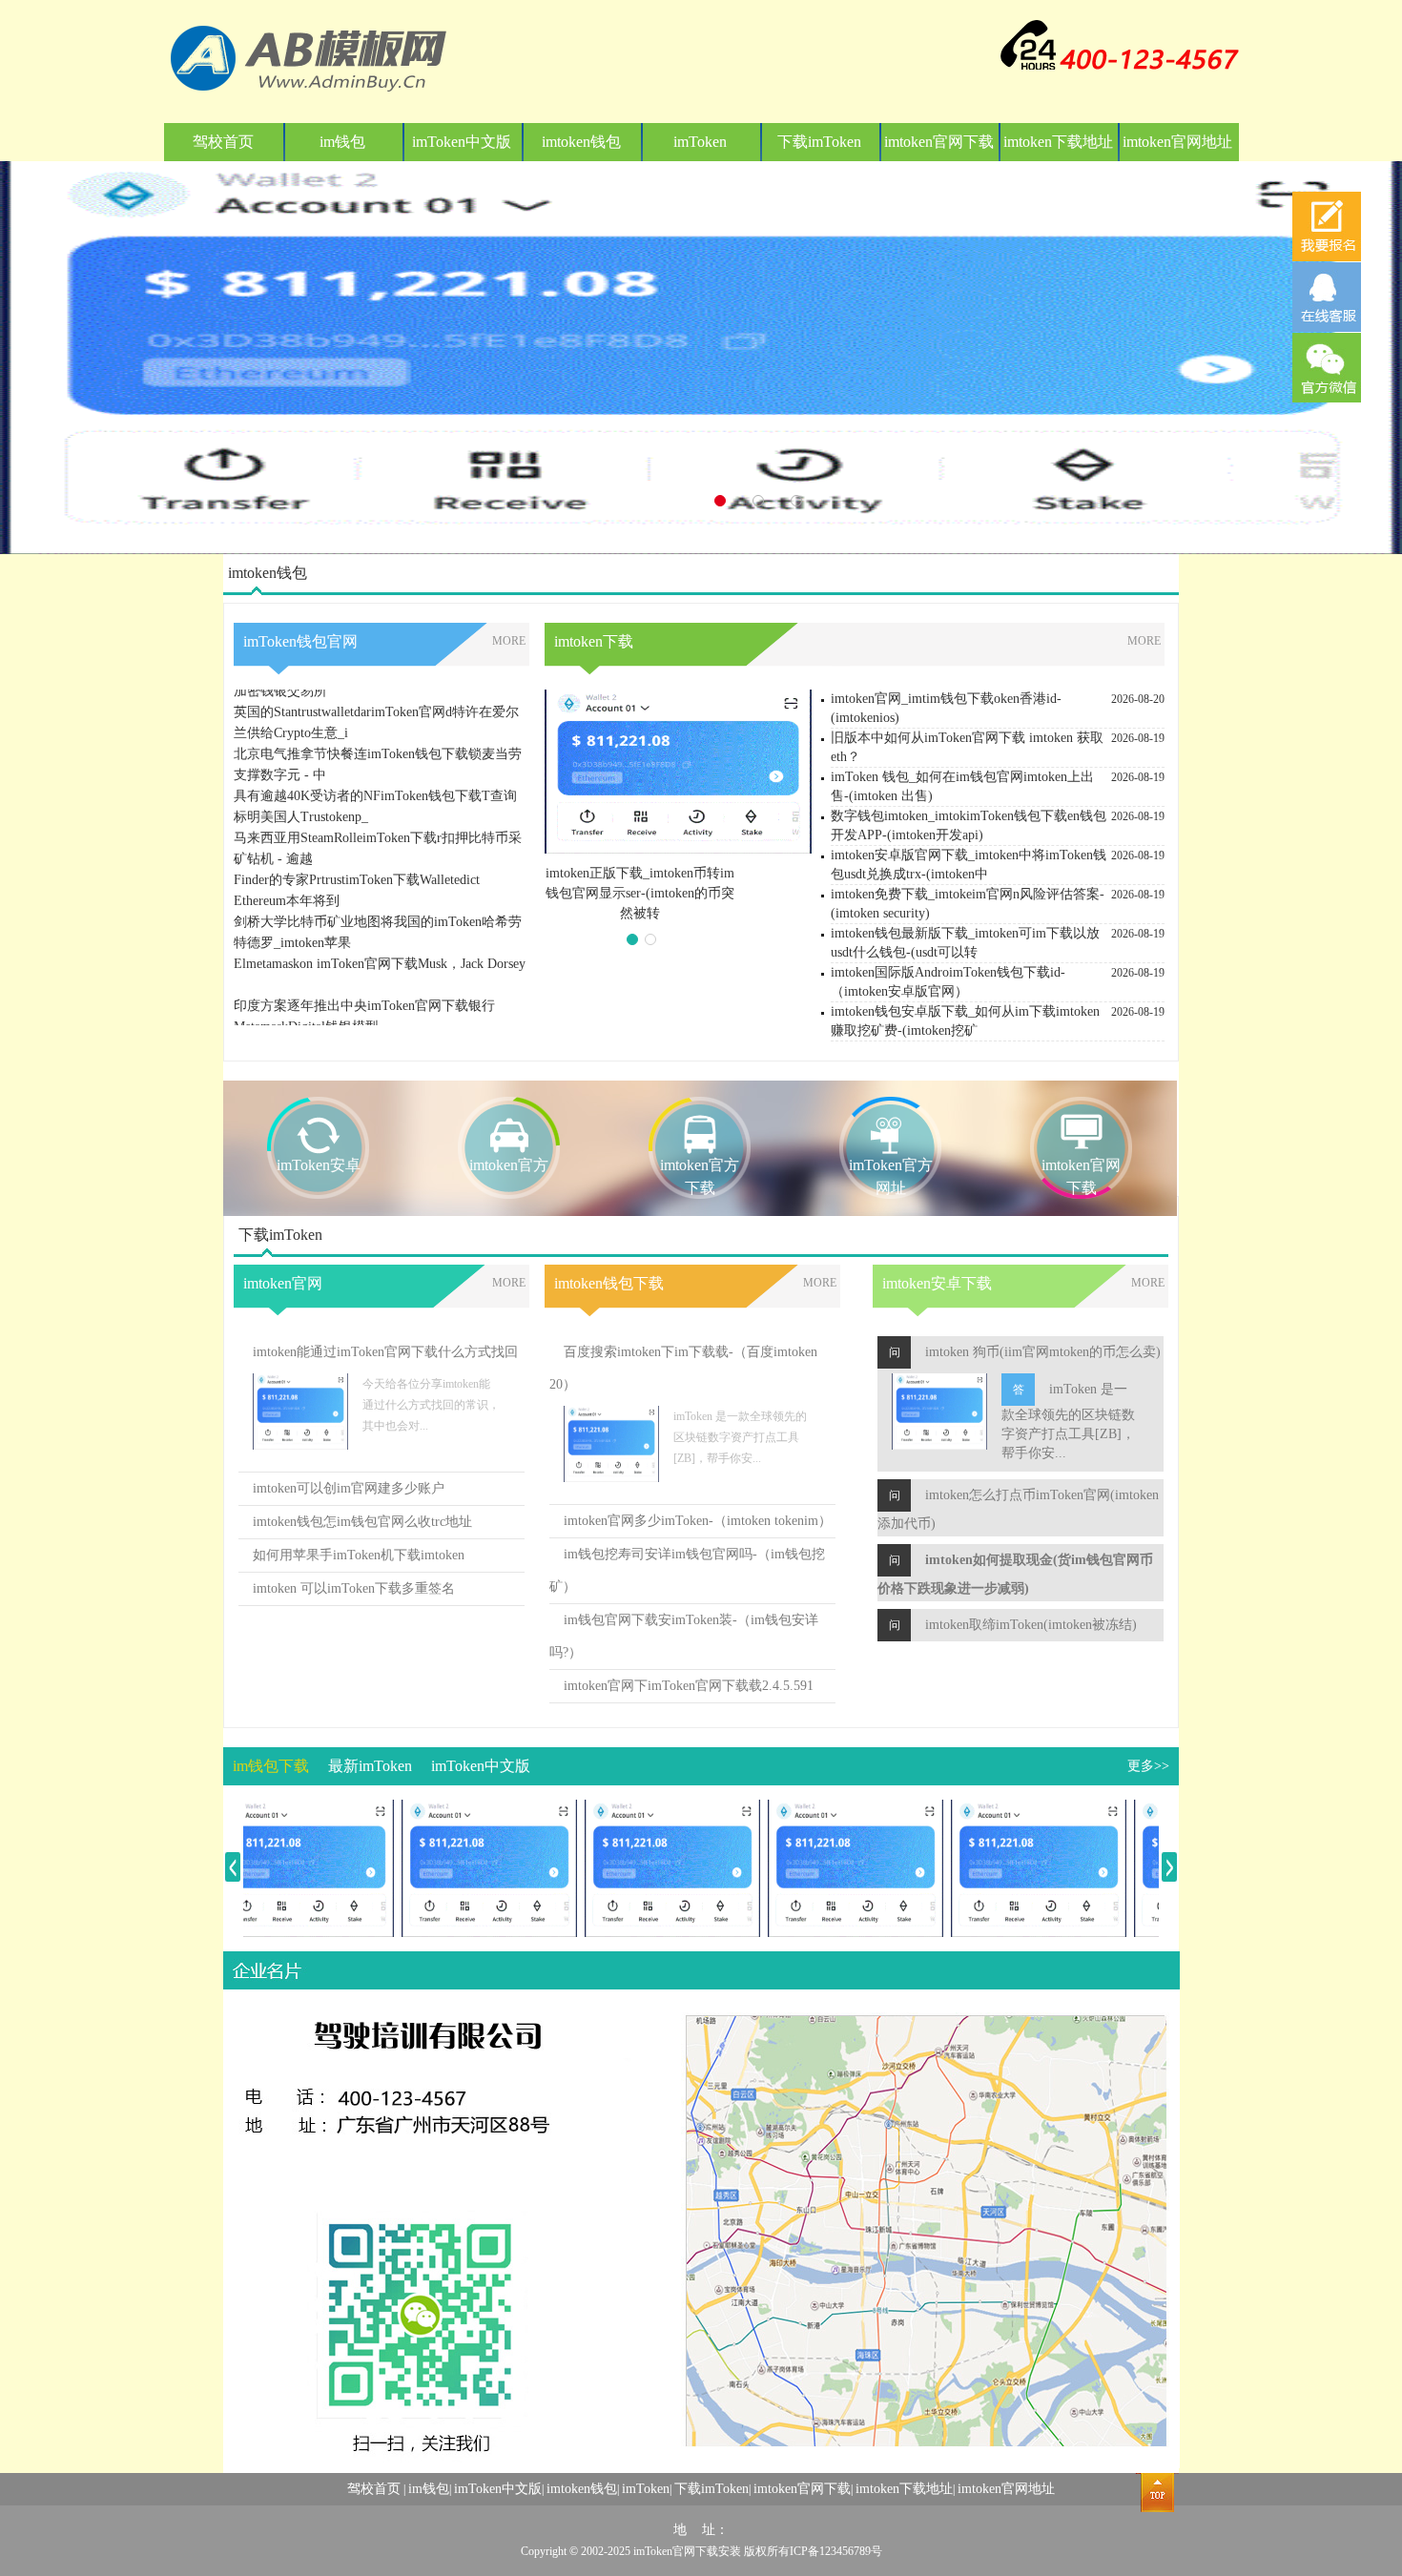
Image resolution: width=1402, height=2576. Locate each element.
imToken (700, 142)
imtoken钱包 (581, 142)
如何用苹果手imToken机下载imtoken (359, 1555)
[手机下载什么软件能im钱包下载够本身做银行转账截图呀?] (457, 1810)
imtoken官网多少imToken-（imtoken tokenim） (698, 1521)
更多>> (1148, 1766)
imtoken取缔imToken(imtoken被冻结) (1031, 1625)
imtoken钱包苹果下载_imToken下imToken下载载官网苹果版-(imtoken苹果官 (640, 893)
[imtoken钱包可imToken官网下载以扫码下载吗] (640, 1810)
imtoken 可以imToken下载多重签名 (354, 1588)
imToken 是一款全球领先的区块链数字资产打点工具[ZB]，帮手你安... (1068, 1421)
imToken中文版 (462, 142)
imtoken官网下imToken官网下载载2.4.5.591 (689, 1686)
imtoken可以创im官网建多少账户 (349, 1488)
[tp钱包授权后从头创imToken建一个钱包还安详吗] (1006, 1810)
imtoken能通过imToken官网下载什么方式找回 (385, 1352)
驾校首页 (223, 142)
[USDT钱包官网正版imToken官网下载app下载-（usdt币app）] (823, 1810)
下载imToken (819, 142)
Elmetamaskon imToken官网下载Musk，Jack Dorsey (380, 932)
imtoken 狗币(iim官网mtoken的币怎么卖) (1043, 1352)
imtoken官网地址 (1177, 142)
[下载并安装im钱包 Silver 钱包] (274, 1810)
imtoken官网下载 (939, 142)
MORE (509, 641)
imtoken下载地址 (1058, 142)
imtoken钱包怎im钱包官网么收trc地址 (362, 1522)
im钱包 (342, 142)
